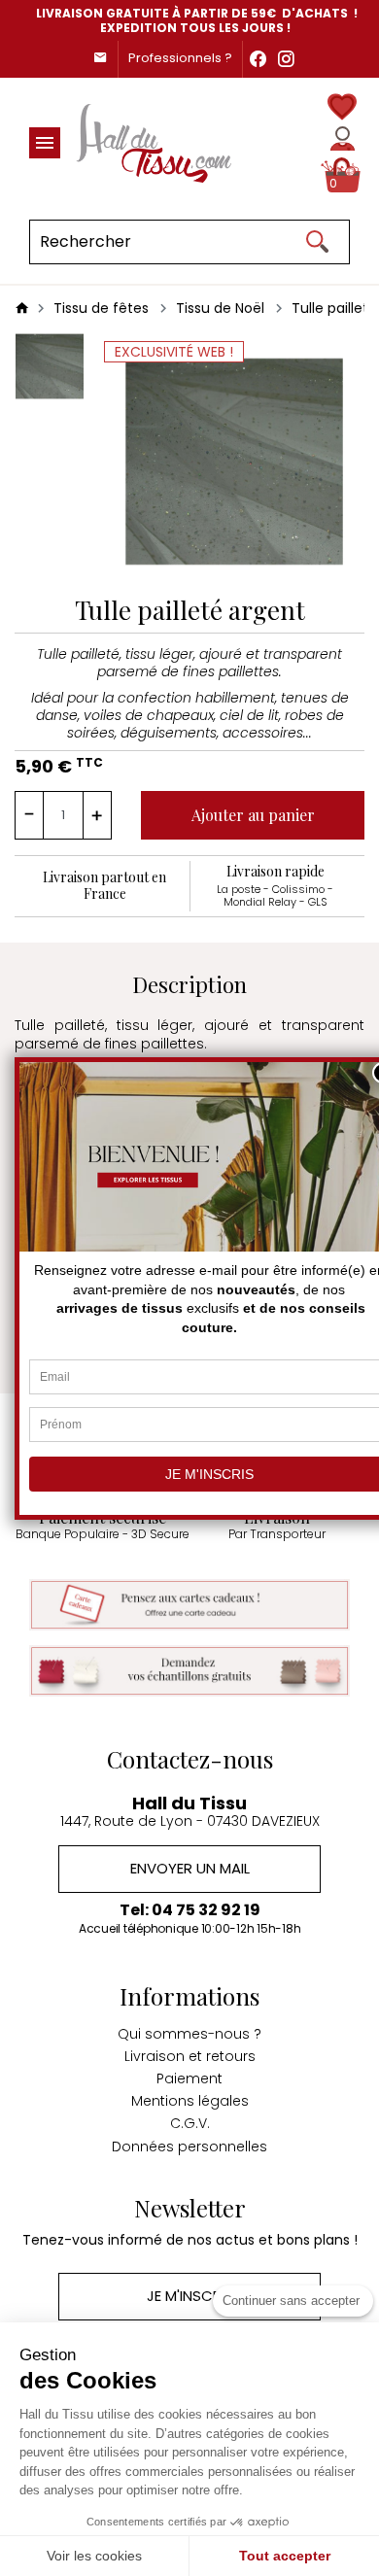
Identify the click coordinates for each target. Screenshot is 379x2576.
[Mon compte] (343, 138)
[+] (97, 815)
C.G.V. (190, 2123)
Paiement (189, 2078)
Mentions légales (190, 2101)
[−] (29, 815)
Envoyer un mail (190, 1868)
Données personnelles (189, 2147)
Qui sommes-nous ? (189, 2034)
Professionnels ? (180, 58)
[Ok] (317, 242)
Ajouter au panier (253, 815)
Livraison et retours (190, 2056)
